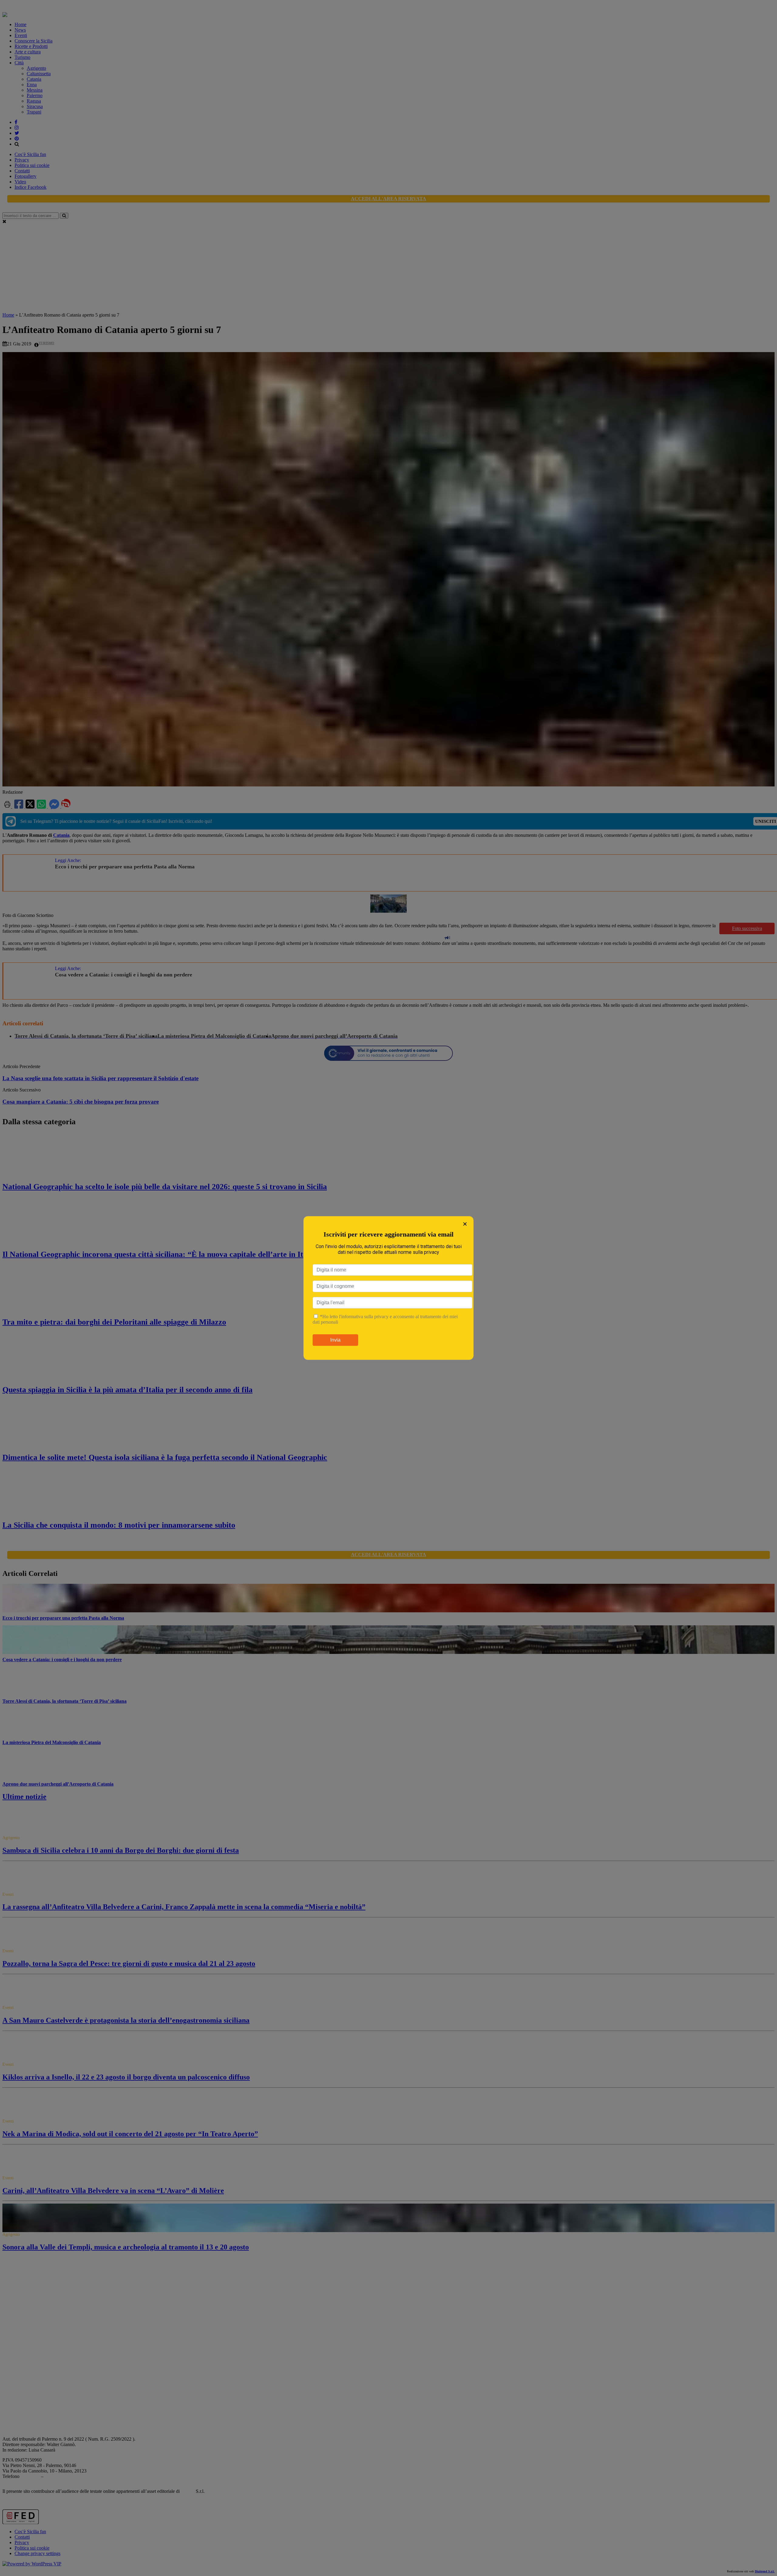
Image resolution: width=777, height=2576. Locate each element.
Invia (335, 1340)
